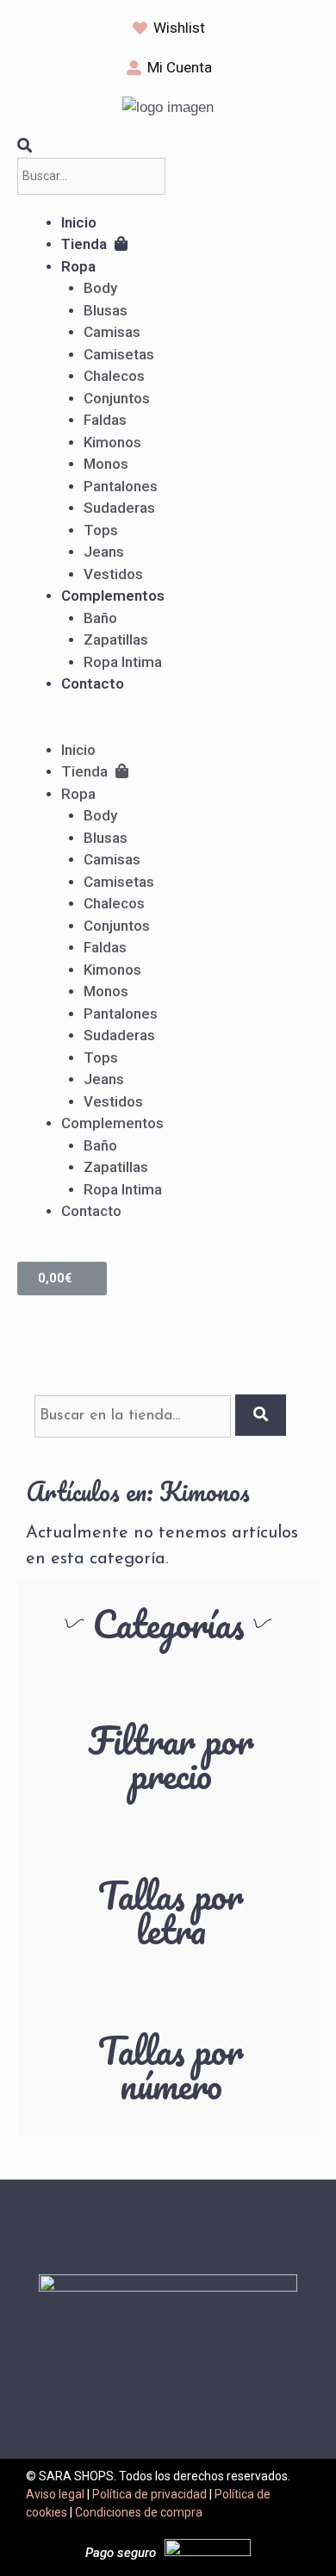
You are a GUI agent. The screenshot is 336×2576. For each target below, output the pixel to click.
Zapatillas (116, 639)
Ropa (78, 266)
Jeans (104, 552)
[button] (168, 728)
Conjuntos (117, 398)
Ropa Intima (123, 662)
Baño (100, 618)
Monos (106, 464)
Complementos (113, 596)
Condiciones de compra (139, 2512)
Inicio (79, 222)
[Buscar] (261, 1415)
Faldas (105, 420)
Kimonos (112, 442)
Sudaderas (119, 508)
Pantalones (121, 486)
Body (100, 288)
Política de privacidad (149, 2494)
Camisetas (119, 354)
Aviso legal (55, 2494)
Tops (101, 530)
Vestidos (113, 574)
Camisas (112, 332)
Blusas (106, 310)
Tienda (86, 244)
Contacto (93, 683)
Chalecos (114, 376)
